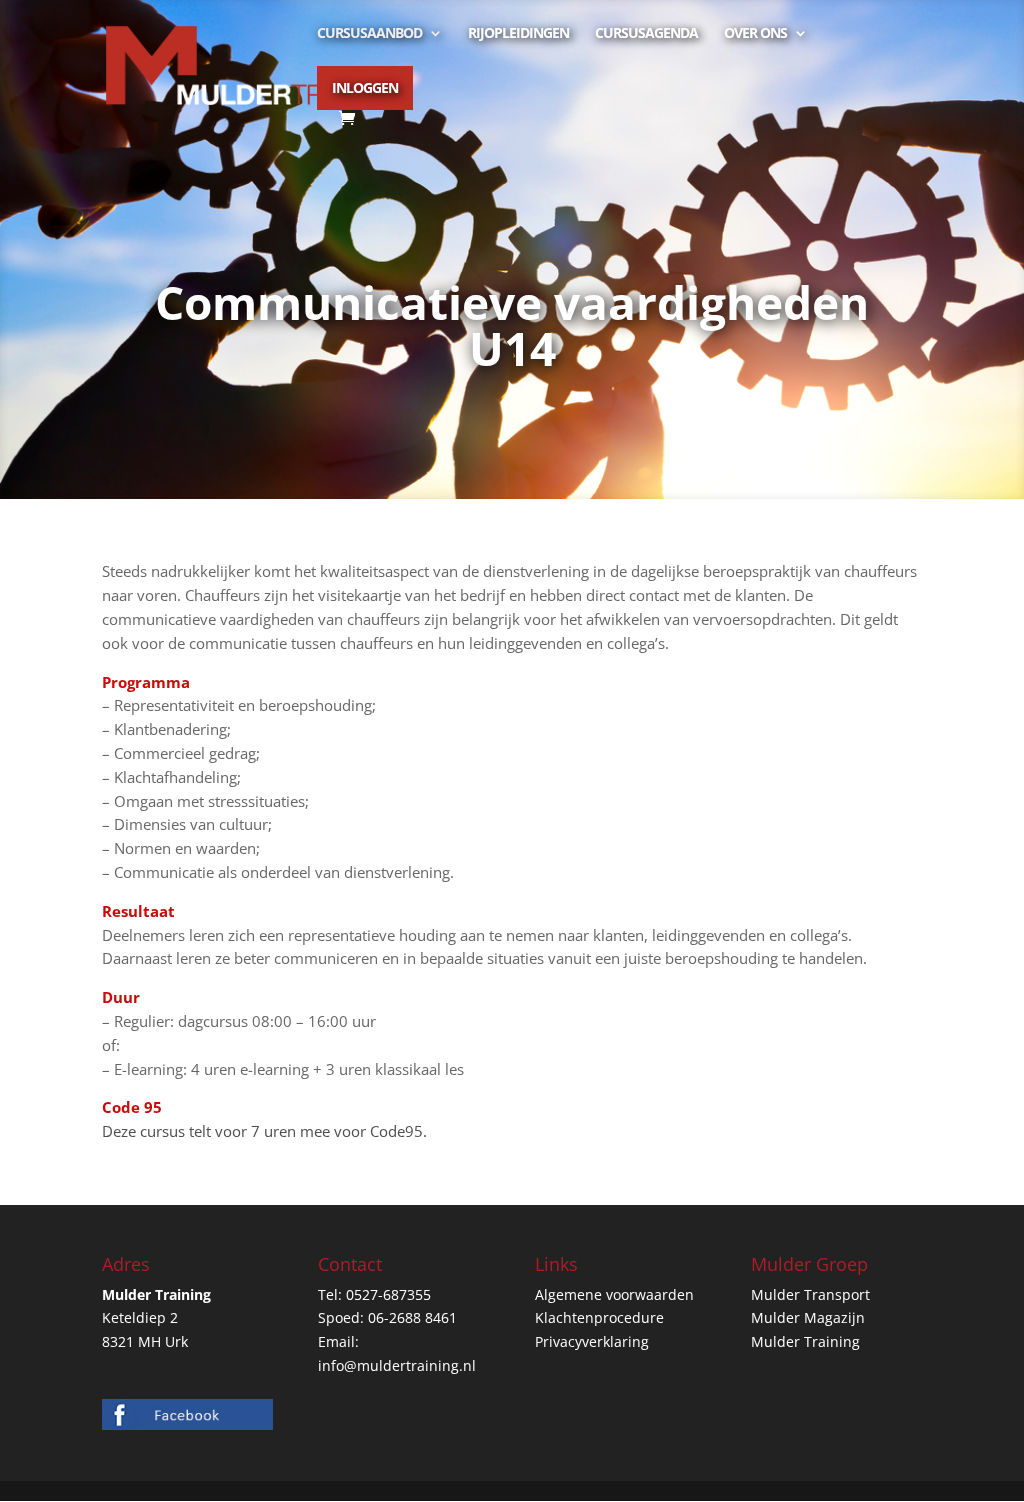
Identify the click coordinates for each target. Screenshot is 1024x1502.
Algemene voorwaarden (614, 1294)
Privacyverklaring (592, 1341)
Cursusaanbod (369, 34)
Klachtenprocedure (599, 1317)
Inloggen (365, 87)
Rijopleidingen (518, 34)
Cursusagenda (646, 34)
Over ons (755, 34)
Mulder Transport (810, 1294)
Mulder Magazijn (808, 1317)
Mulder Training (805, 1341)
